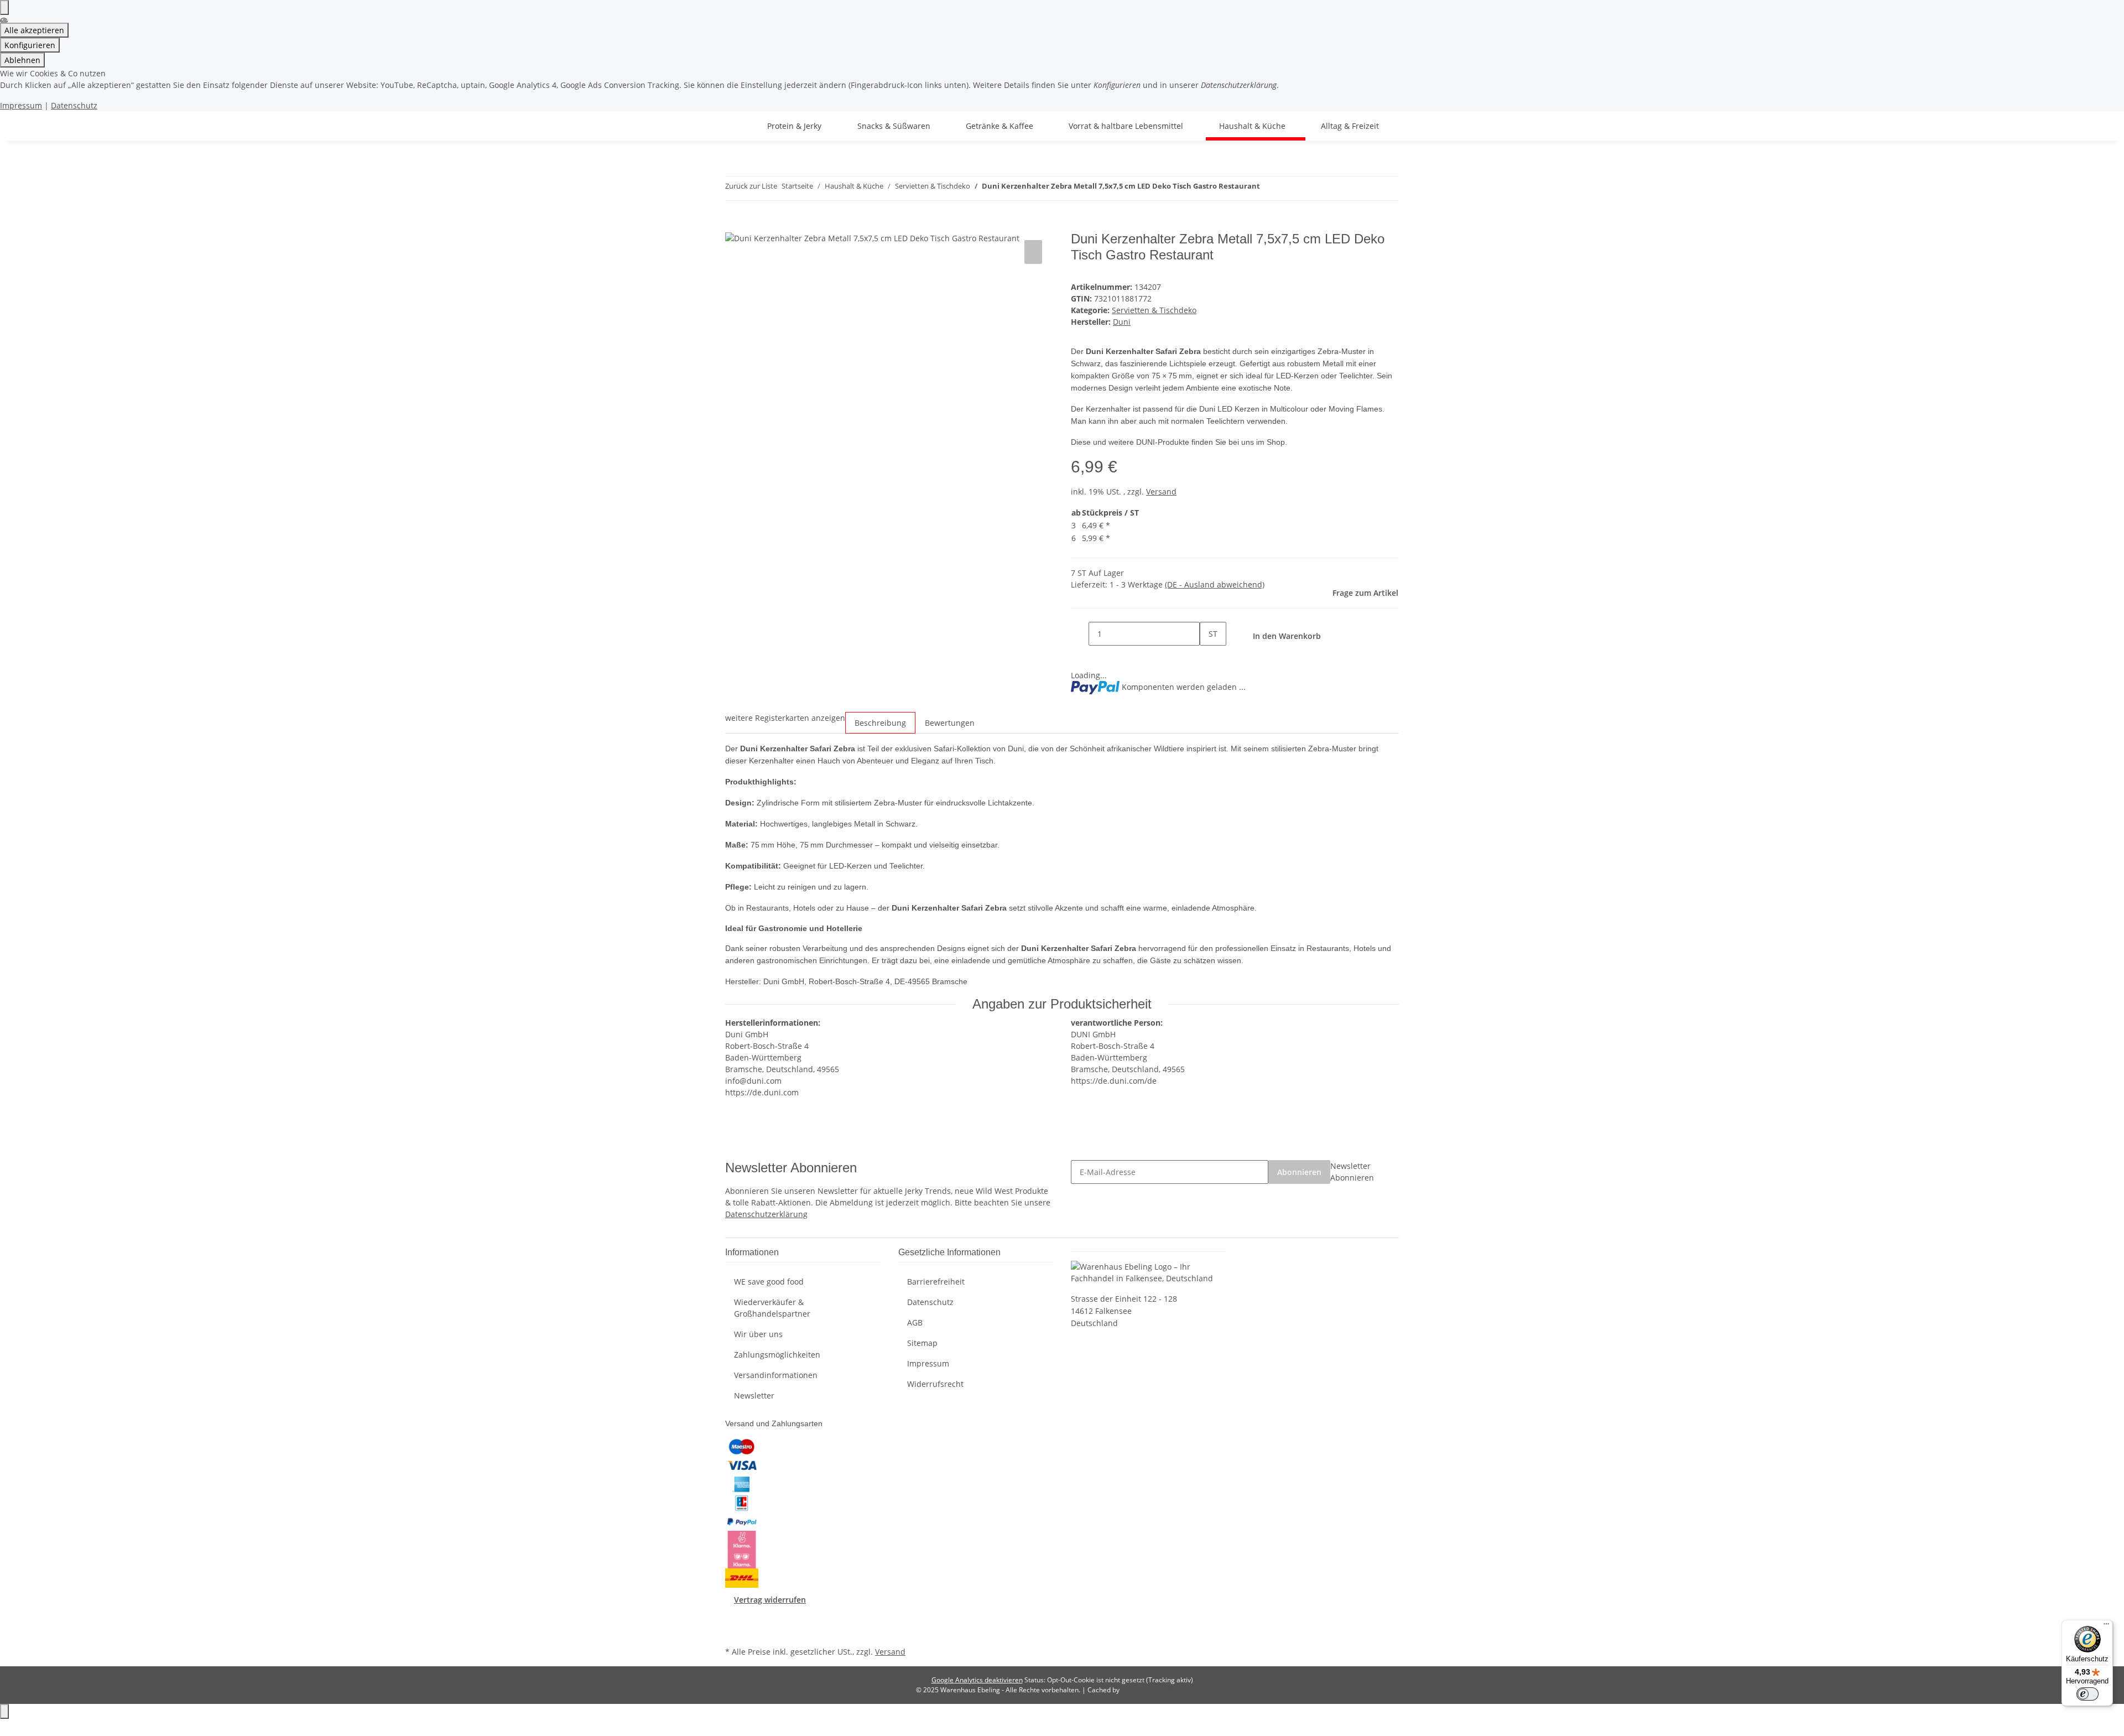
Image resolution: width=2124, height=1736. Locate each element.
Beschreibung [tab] (880, 723)
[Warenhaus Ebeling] (738, 126)
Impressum (21, 105)
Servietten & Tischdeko (1154, 310)
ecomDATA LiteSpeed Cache (1165, 1690)
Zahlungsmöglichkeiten (777, 1355)
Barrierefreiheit (936, 1282)
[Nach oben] (4, 1711)
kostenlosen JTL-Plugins (1046, 1727)
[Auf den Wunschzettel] (1033, 252)
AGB (915, 1322)
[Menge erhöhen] (1209, 658)
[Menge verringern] (1080, 634)
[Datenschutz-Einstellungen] (4, 7)
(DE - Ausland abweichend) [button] (1215, 584)
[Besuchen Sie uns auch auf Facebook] (734, 1618)
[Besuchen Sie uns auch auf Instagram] (734, 1631)
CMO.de (1122, 1727)
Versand (1161, 492)
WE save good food (769, 1282)
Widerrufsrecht (935, 1384)
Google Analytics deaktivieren (977, 1680)
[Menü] (2106, 1626)
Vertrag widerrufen (770, 1600)
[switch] (2087, 1694)
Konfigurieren (30, 45)
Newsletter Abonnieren (1352, 1172)
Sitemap (922, 1343)
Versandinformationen (776, 1375)
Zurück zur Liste (751, 186)
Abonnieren (1299, 1172)
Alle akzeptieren (34, 30)
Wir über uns (758, 1334)
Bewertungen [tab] (950, 723)
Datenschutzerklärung (766, 1214)
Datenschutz (74, 105)
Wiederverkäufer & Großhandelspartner (772, 1308)
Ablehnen (22, 60)
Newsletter (754, 1395)
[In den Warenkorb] (734, 225)
